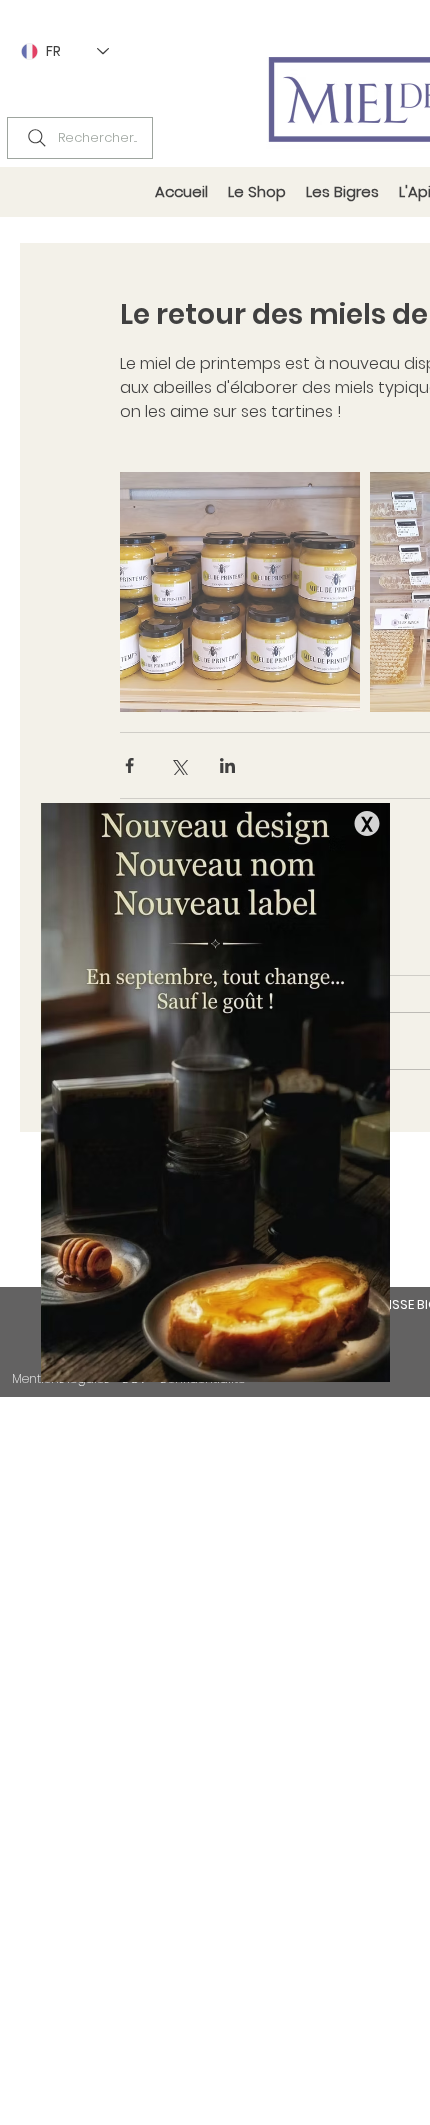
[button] (367, 823)
